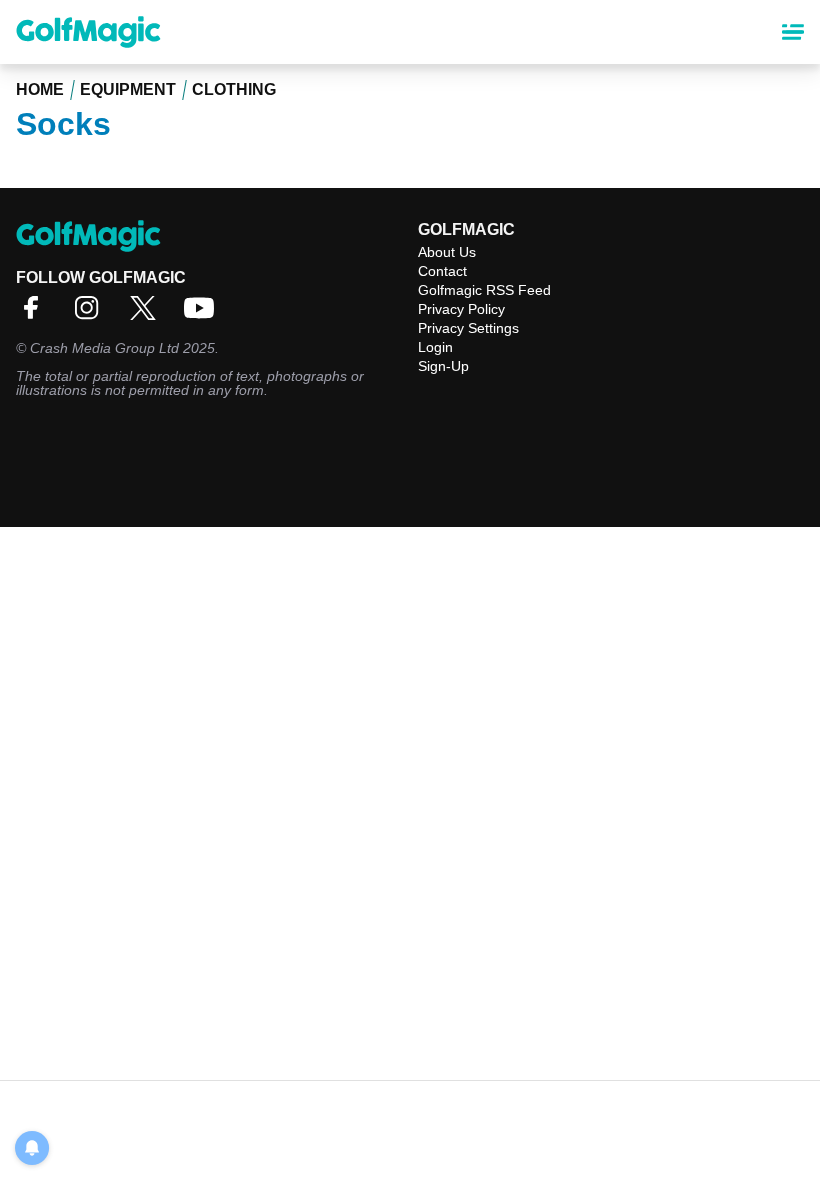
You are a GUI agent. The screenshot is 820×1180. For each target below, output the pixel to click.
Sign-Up (443, 366)
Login (435, 347)
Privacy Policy (461, 309)
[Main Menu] (793, 32)
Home (40, 89)
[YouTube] (204, 314)
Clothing (234, 89)
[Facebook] (36, 314)
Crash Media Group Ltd (104, 348)
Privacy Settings (468, 328)
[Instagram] (92, 314)
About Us (447, 252)
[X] (148, 314)
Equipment (128, 89)
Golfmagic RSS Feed (484, 290)
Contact (442, 271)
